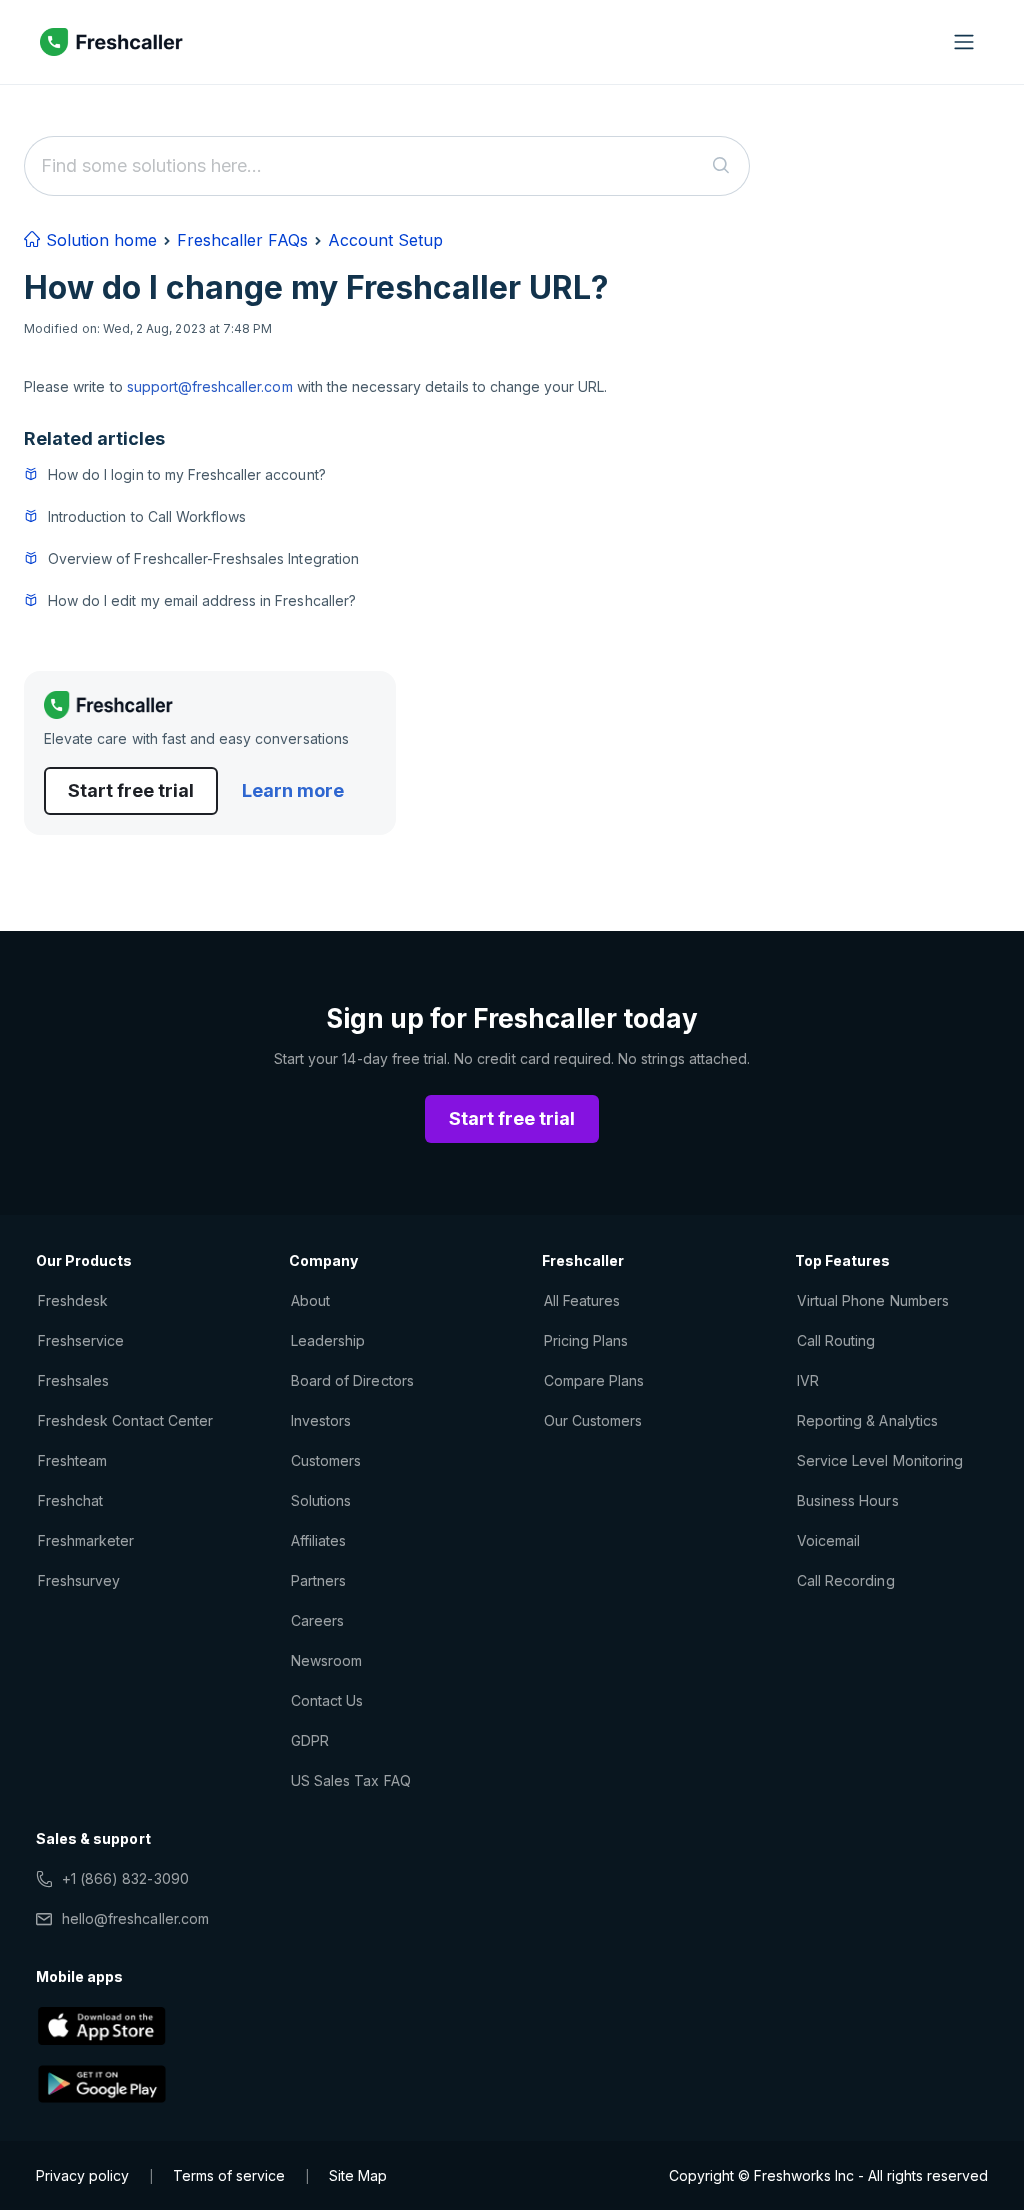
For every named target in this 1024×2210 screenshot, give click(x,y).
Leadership (328, 1340)
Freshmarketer (86, 1540)
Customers (326, 1460)
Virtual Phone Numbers (873, 1300)
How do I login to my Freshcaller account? (187, 474)
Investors (321, 1420)
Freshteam (72, 1460)
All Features (582, 1300)
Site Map (358, 2175)
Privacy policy (82, 2175)
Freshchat (70, 1500)
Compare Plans (594, 1380)
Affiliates (318, 1540)
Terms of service (229, 2175)
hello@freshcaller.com (135, 1918)
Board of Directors (352, 1380)
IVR (808, 1380)
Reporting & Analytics (867, 1420)
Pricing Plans (586, 1340)
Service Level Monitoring (880, 1460)
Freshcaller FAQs (242, 240)
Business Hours (848, 1500)
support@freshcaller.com (210, 386)
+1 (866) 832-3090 (125, 1878)
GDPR (310, 1740)
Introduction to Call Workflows (147, 516)
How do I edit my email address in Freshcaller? (202, 600)
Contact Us (327, 1700)
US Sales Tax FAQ (351, 1780)
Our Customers (593, 1420)
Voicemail (828, 1540)
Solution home (99, 240)
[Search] (721, 166)
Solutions (321, 1500)
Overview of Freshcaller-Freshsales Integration (203, 558)
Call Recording (846, 1580)
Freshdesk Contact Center (125, 1420)
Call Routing (836, 1340)
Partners (318, 1580)
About (310, 1300)
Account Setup (385, 240)
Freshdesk (73, 1300)
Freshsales (73, 1380)
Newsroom (326, 1660)
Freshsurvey (79, 1580)
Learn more (293, 790)
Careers (317, 1620)
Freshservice (81, 1340)
